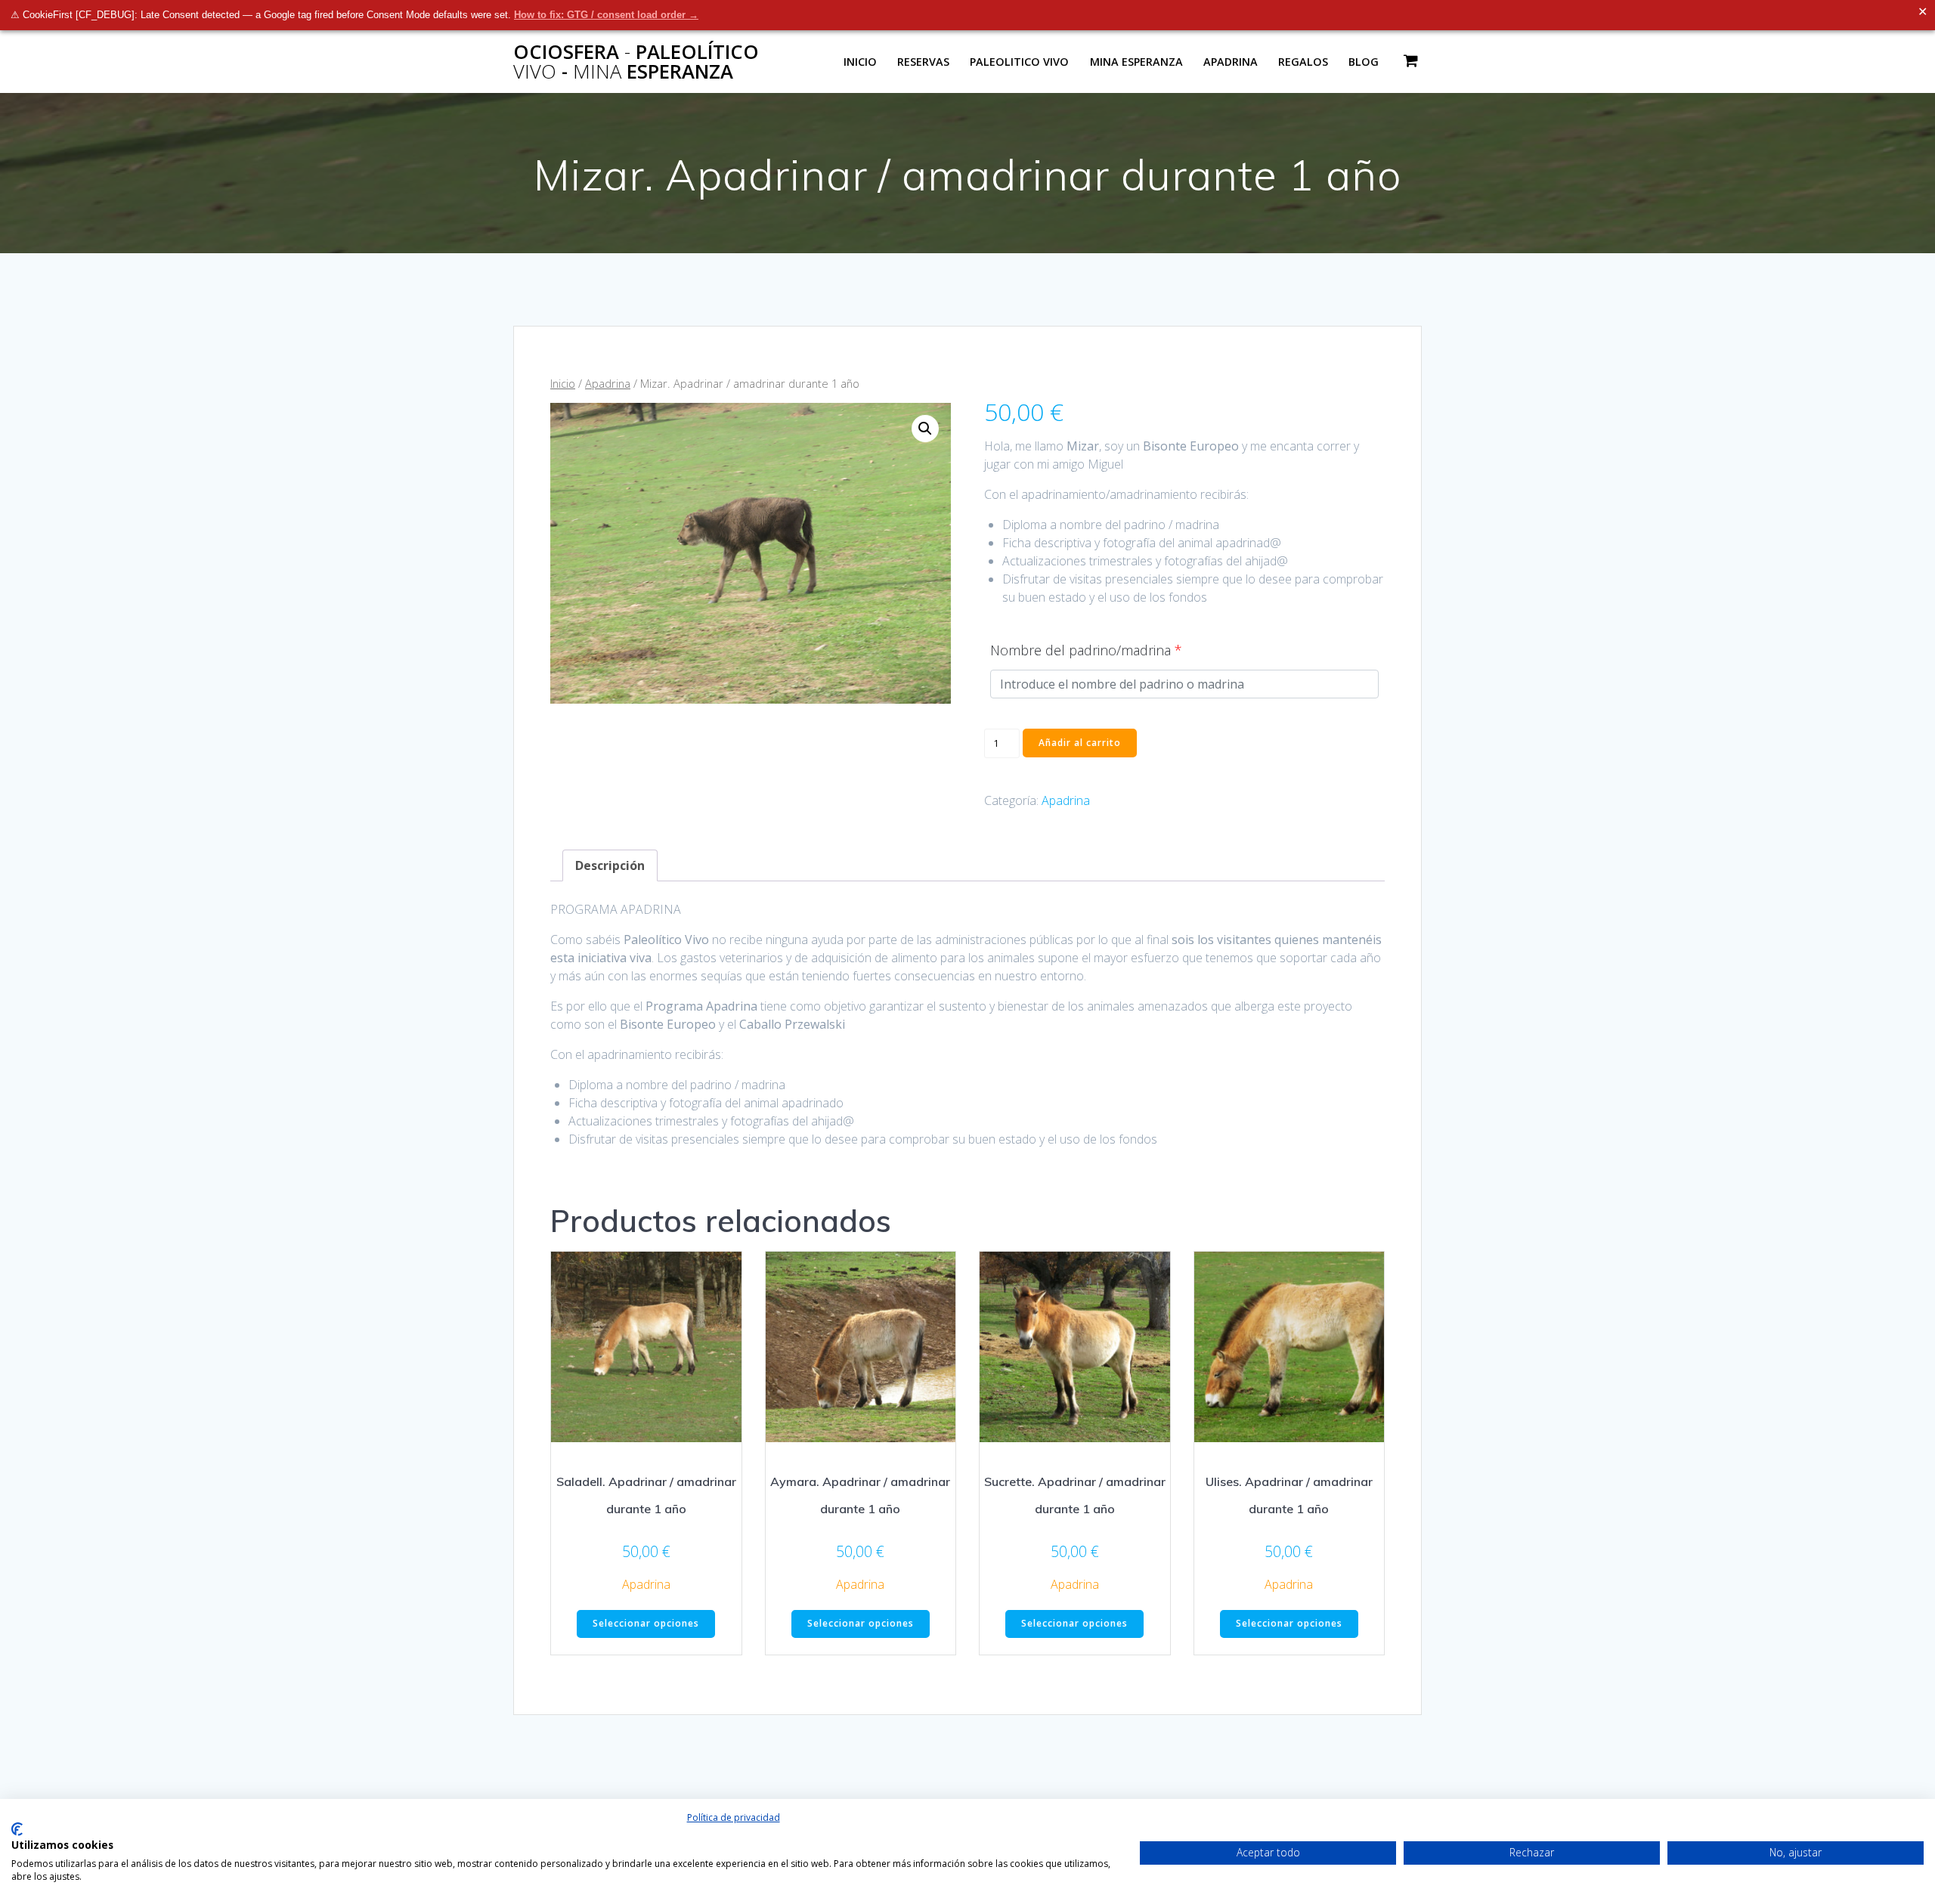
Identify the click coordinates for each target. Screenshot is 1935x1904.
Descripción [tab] (610, 865)
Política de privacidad (734, 1817)
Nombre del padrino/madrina (1086, 650)
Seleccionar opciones (646, 1623)
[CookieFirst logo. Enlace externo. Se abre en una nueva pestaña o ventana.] (17, 1829)
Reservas (923, 62)
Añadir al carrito (1080, 743)
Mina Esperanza (1136, 62)
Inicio (860, 62)
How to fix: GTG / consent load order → (606, 15)
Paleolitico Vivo (1019, 62)
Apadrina (1231, 62)
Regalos (1303, 62)
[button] (925, 429)
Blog (1364, 62)
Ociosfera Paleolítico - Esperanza (636, 62)
